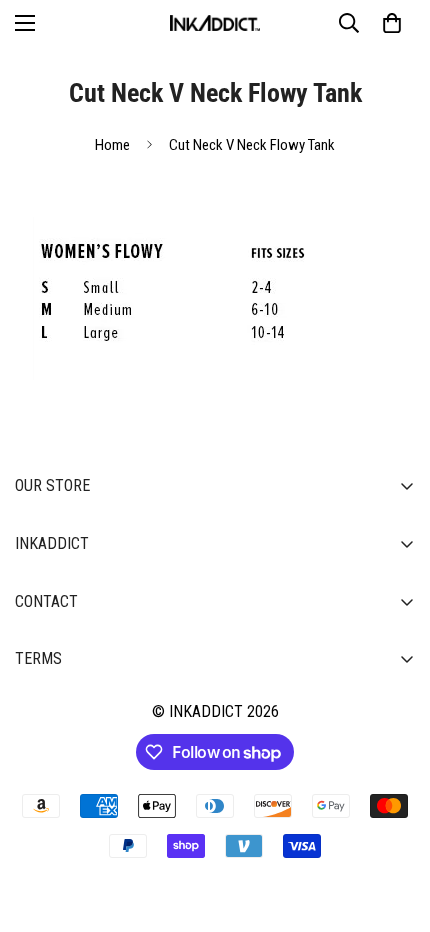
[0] (392, 23)
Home (112, 145)
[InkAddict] (215, 23)
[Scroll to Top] (394, 826)
